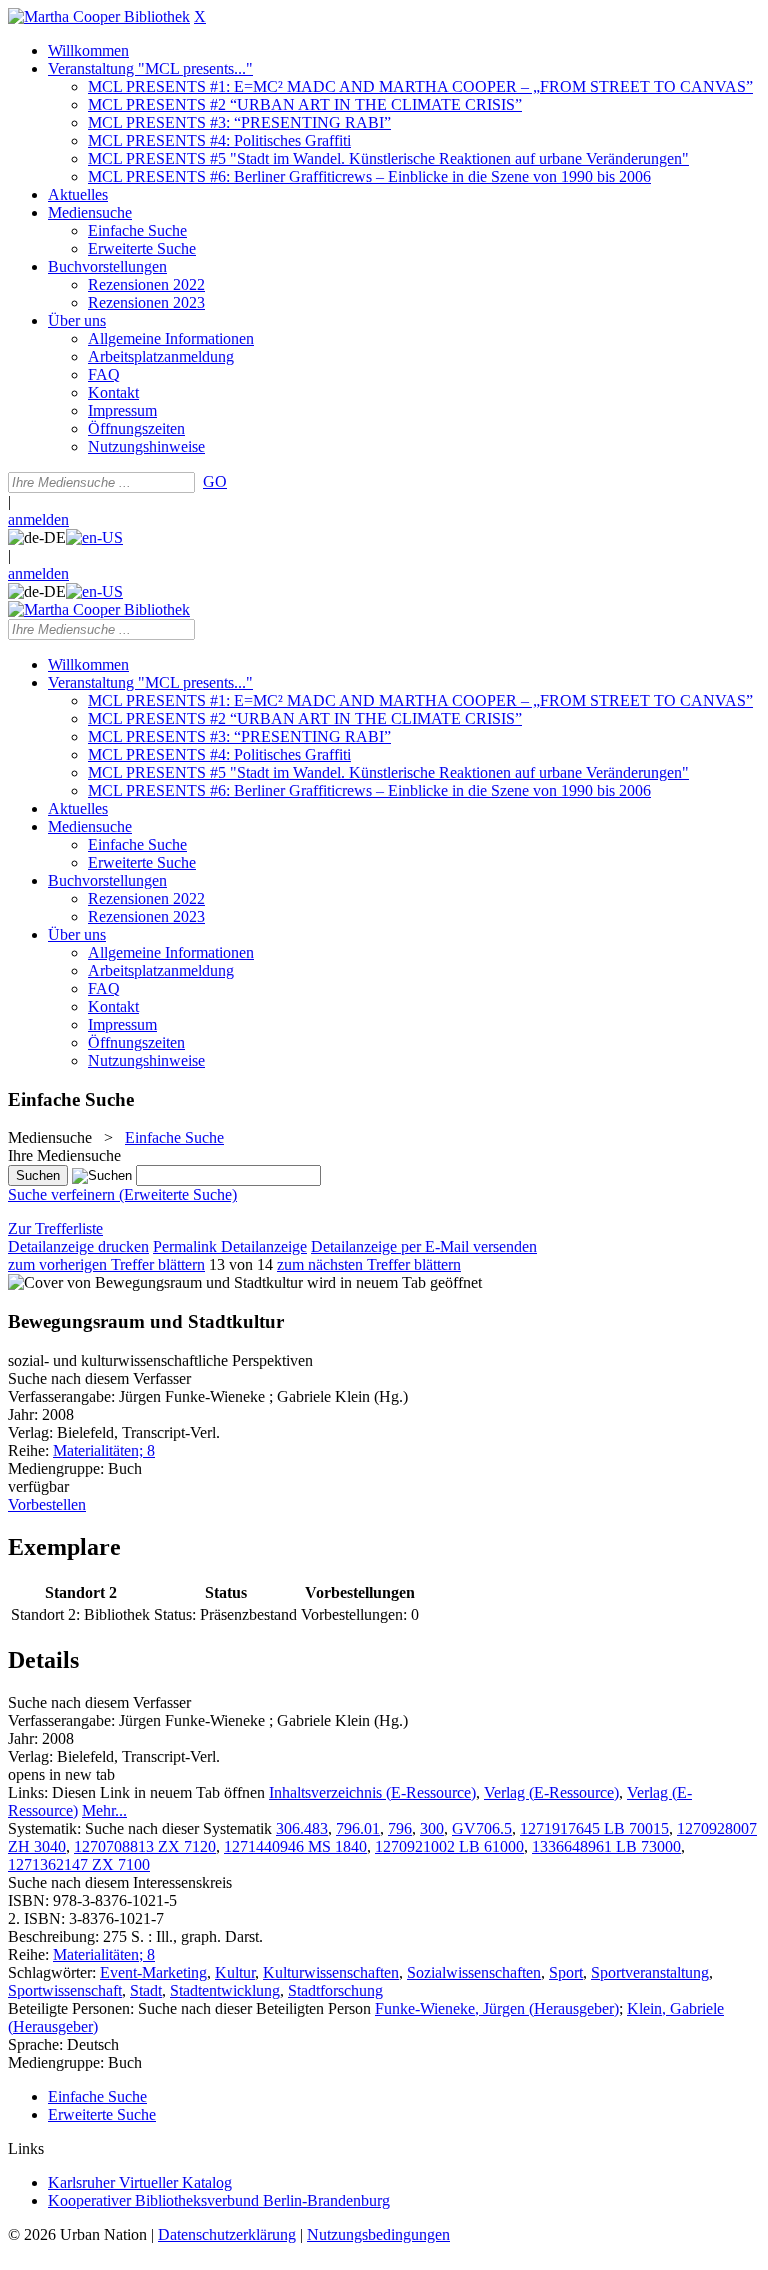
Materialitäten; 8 (104, 1450)
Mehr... (104, 1810)
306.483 (302, 1828)
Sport (566, 1972)
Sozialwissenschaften (474, 1972)
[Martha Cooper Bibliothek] (99, 16)
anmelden (38, 519)
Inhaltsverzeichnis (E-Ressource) (372, 1792)
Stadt (146, 1990)
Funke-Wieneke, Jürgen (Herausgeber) (497, 2008)
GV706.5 (482, 1828)
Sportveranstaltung (650, 1972)
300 (432, 1828)
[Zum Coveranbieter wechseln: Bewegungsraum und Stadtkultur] (155, 1282)
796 (400, 1828)
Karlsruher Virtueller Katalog (140, 2182)
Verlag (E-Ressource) (551, 1792)
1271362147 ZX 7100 (79, 1864)
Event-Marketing (153, 1972)
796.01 (358, 1828)
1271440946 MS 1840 (295, 1846)
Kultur (235, 1972)
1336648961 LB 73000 (606, 1846)
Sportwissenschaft (65, 1990)
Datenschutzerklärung (227, 2234)
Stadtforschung (335, 1990)
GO (215, 481)
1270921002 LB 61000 (449, 1846)
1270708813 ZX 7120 (145, 1846)
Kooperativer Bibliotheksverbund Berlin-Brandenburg (219, 2200)
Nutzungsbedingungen (378, 2234)
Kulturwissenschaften (331, 1972)
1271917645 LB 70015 (594, 1828)
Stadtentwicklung (225, 1990)
